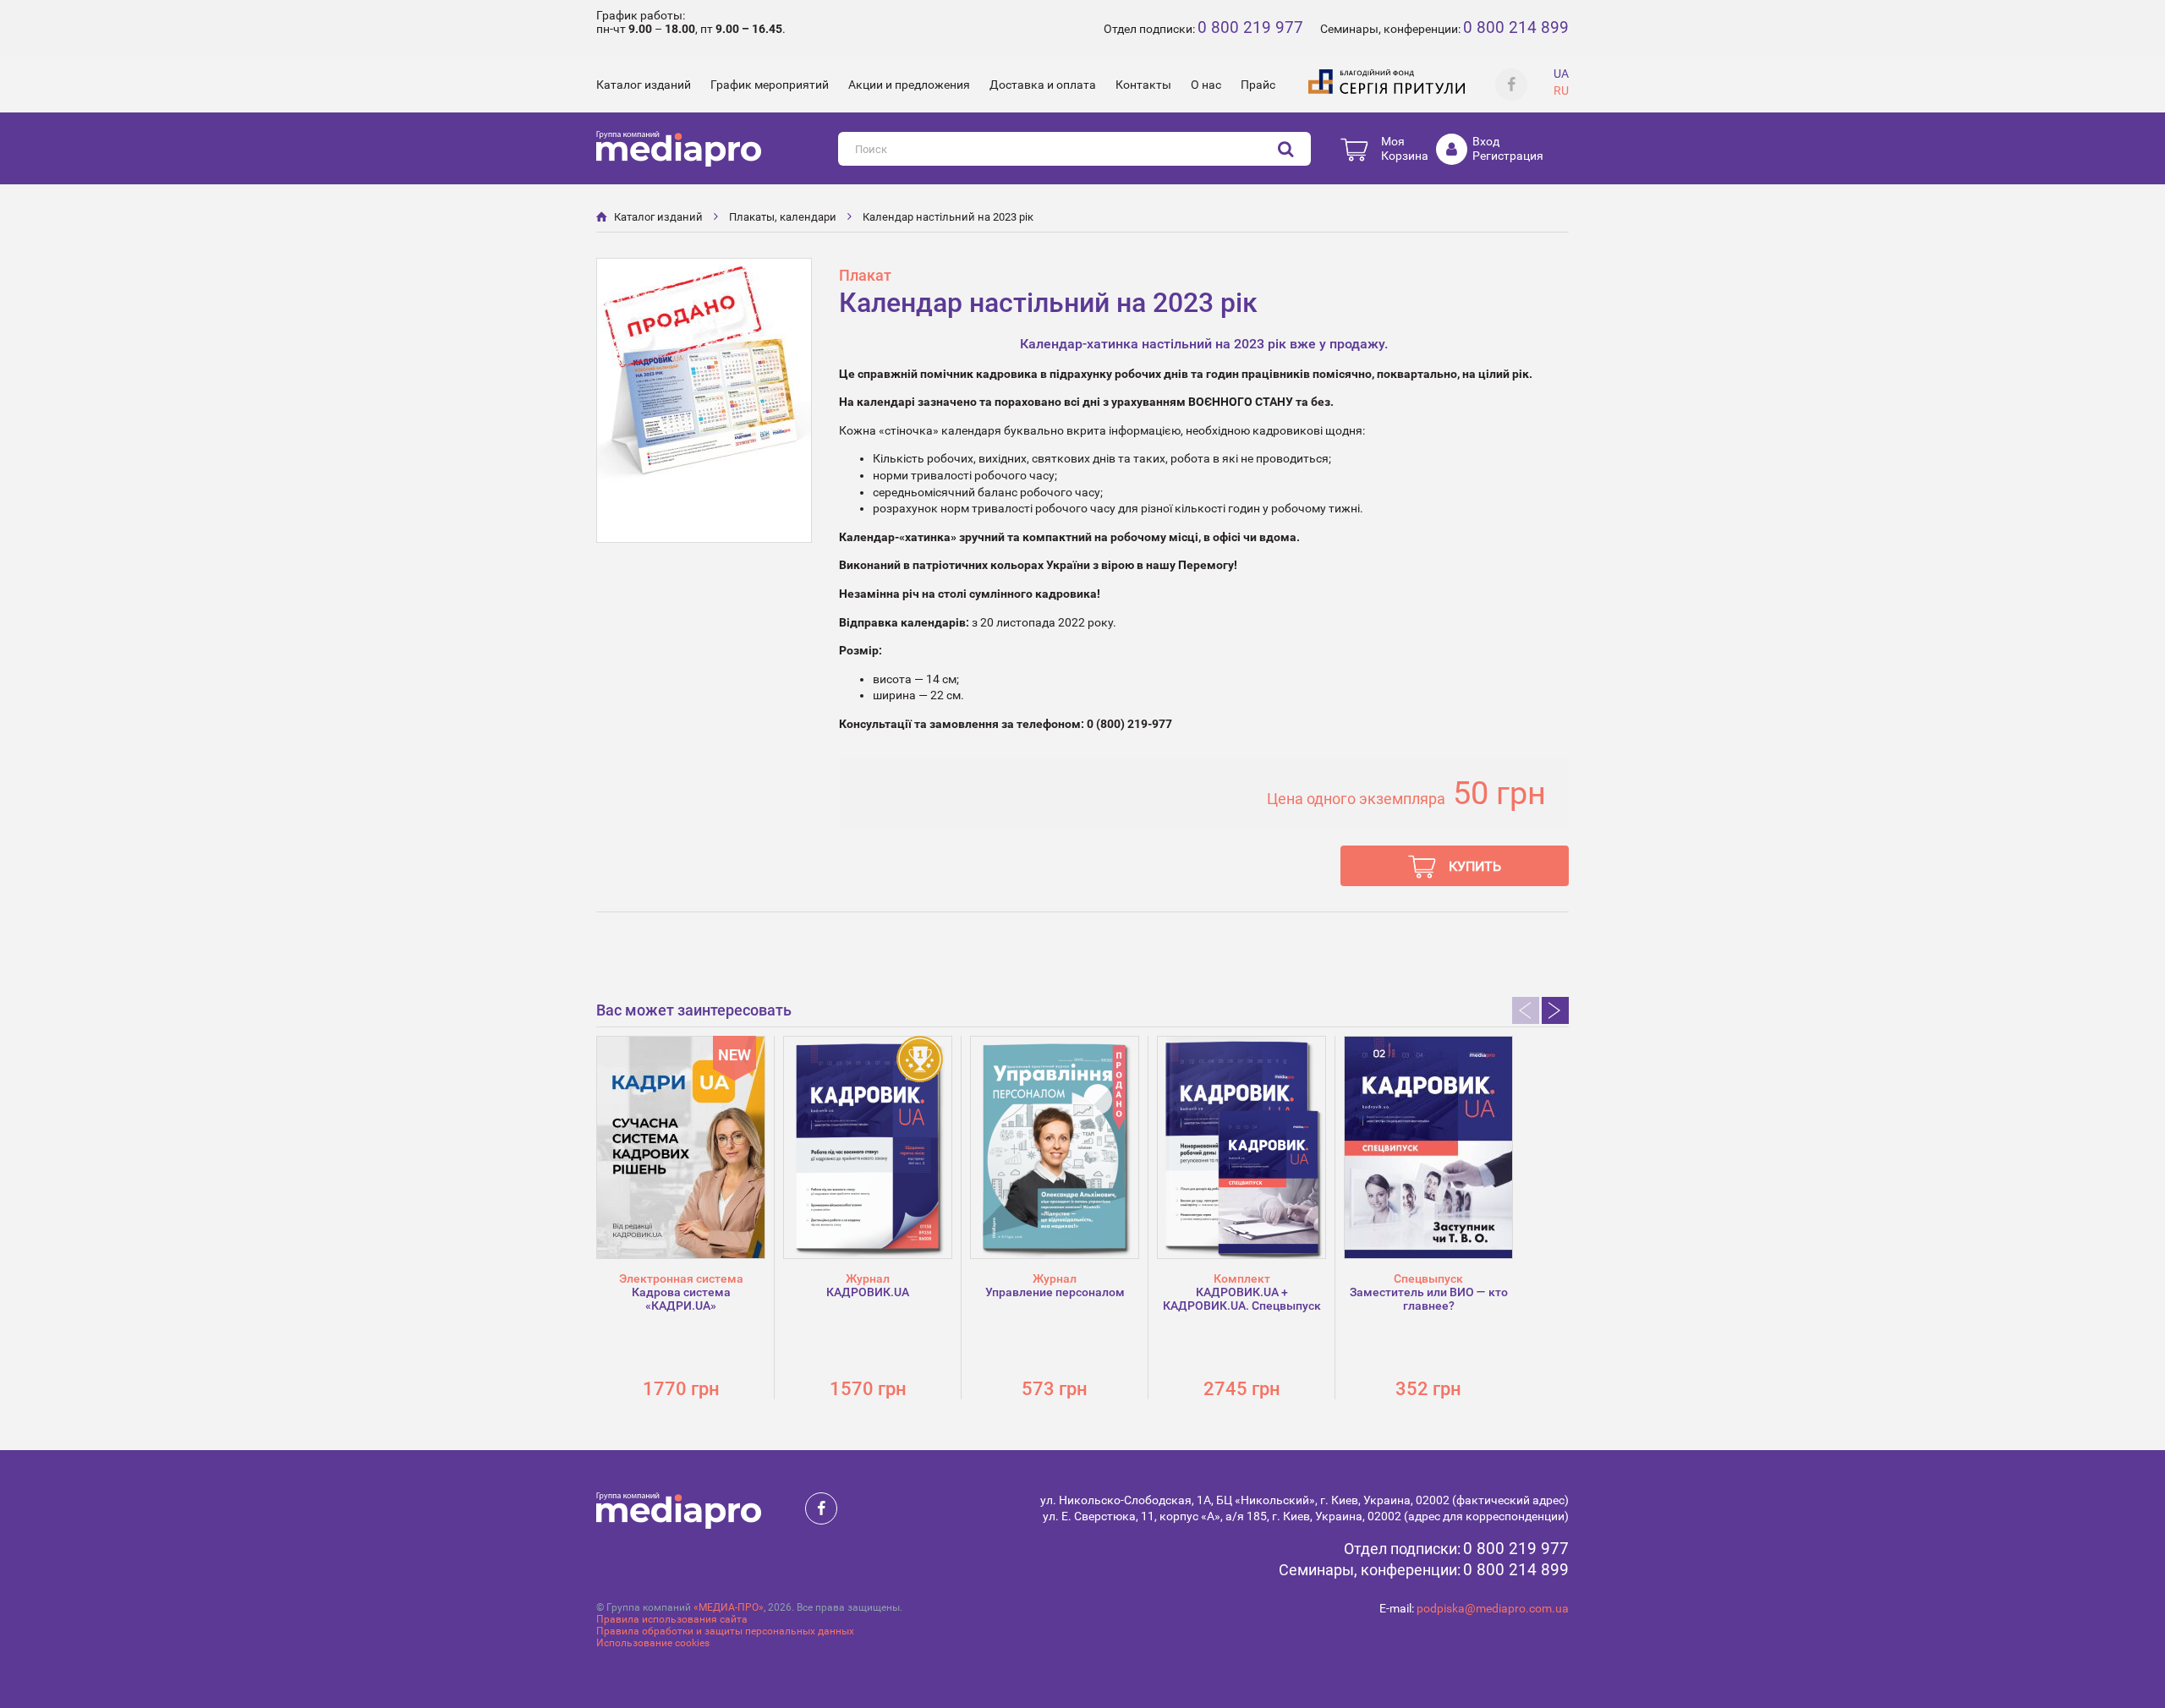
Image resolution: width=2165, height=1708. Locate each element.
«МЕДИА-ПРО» (729, 1607)
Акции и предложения (909, 85)
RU (1561, 90)
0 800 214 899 (1516, 27)
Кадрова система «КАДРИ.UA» (681, 1299)
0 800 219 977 (1250, 27)
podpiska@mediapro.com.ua (1493, 1608)
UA (1561, 74)
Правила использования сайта (672, 1619)
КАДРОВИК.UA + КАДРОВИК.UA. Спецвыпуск (1242, 1299)
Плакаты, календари (783, 217)
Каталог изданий (644, 85)
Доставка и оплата (1043, 85)
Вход (1486, 141)
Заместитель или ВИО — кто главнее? (1429, 1299)
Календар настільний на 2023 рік (948, 217)
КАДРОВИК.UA (868, 1292)
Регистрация (1508, 156)
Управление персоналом (1055, 1292)
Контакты (1143, 85)
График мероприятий (770, 85)
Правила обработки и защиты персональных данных (725, 1631)
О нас (1206, 85)
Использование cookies (653, 1643)
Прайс (1258, 85)
